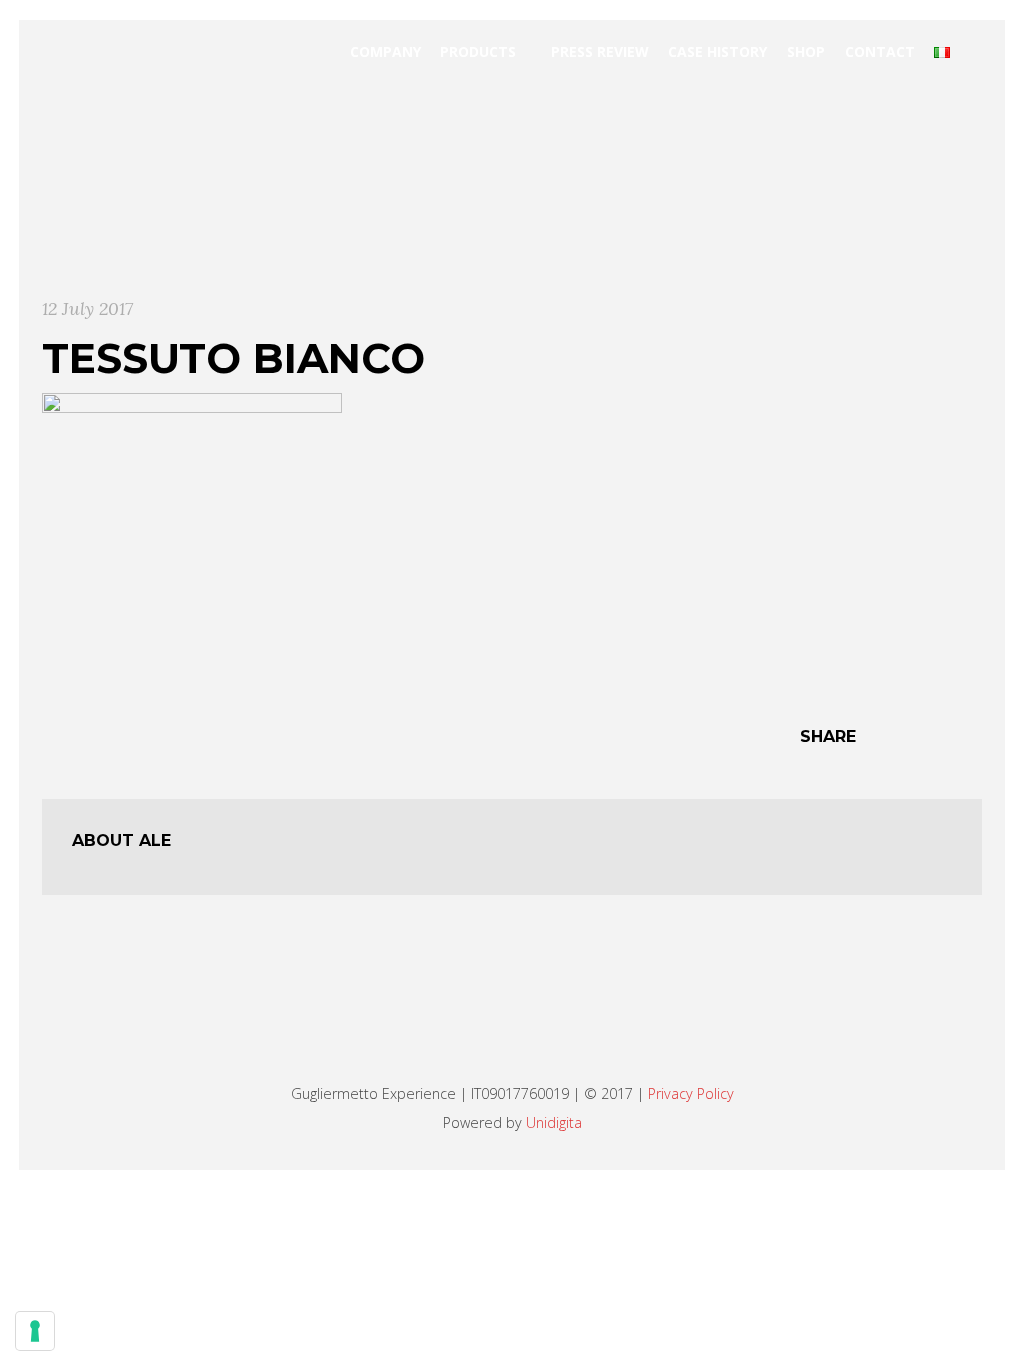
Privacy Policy (691, 1093)
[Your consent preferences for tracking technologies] (35, 1331)
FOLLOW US (501, 1035)
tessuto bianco (233, 358)
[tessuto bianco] (192, 541)
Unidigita (554, 1122)
